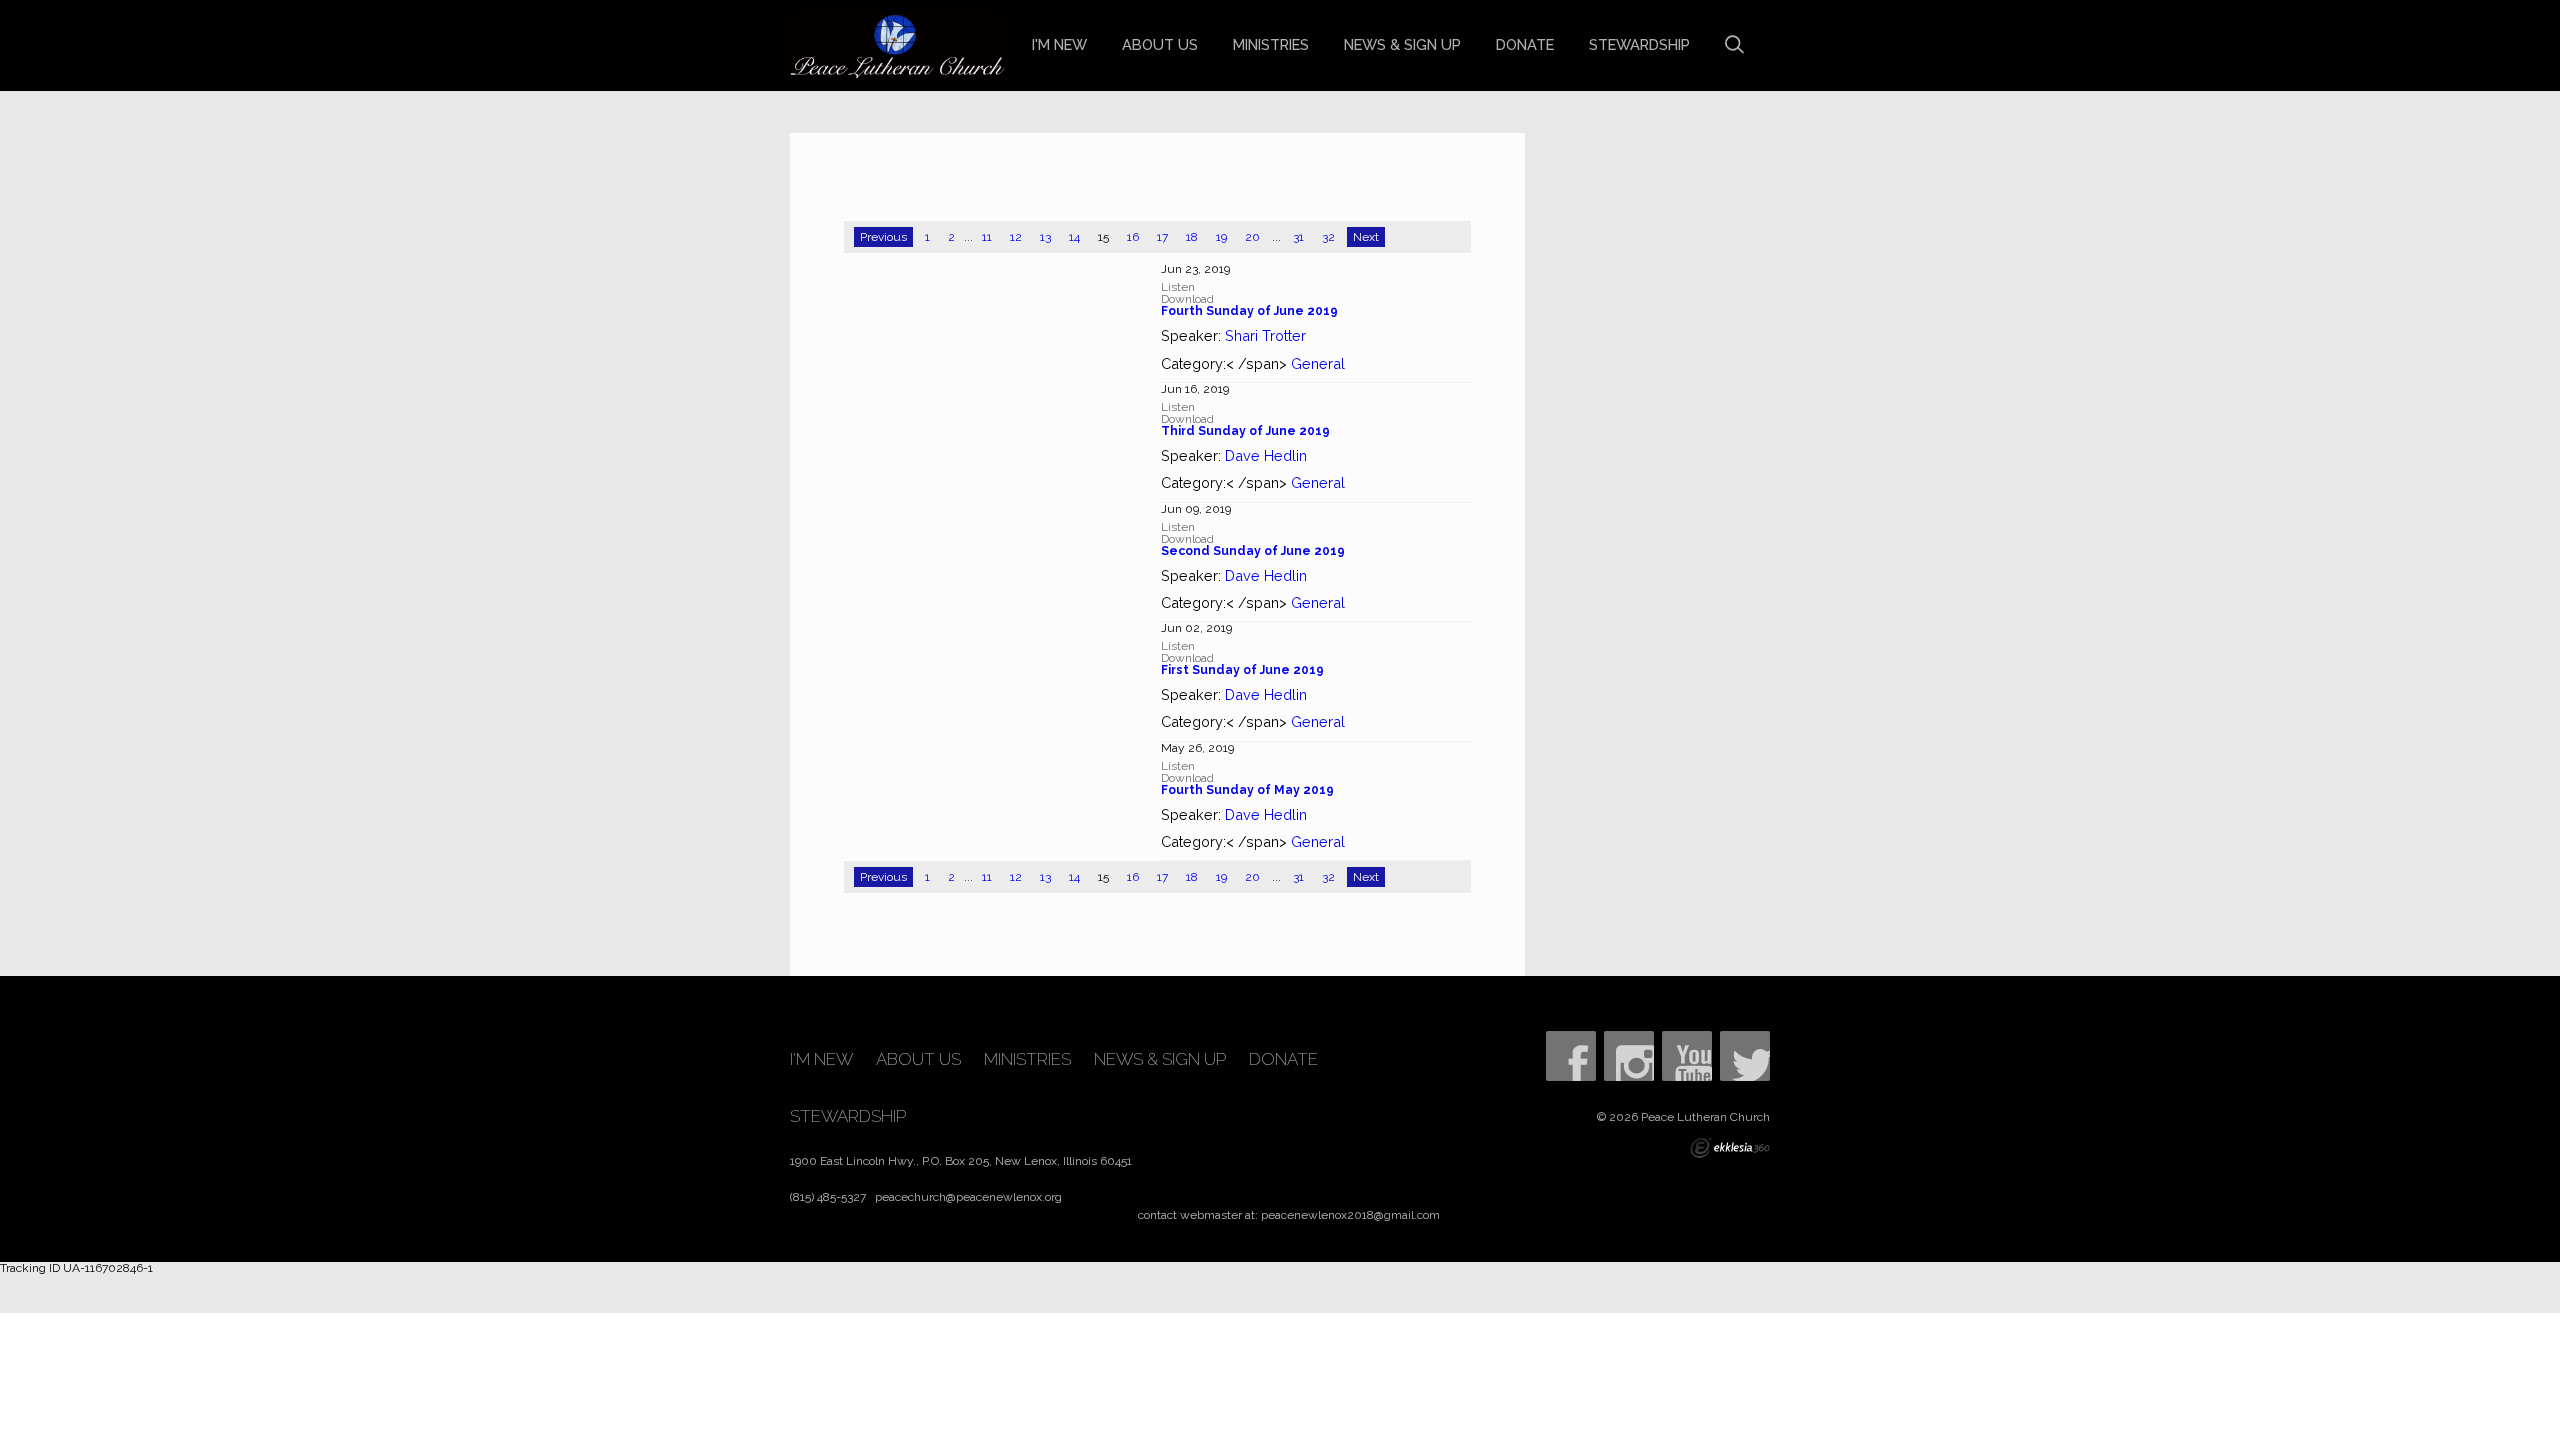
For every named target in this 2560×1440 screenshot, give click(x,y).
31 (1298, 237)
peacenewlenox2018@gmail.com (1350, 1215)
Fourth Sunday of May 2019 (1247, 790)
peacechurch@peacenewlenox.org (968, 1197)
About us (1160, 44)
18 (1192, 237)
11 (987, 237)
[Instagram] (1629, 1056)
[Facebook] (1571, 1056)
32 (1328, 237)
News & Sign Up (1402, 44)
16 (1133, 237)
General (1318, 363)
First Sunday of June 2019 (1242, 670)
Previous (883, 237)
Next (1366, 237)
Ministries (1271, 44)
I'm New (1059, 44)
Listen (1178, 287)
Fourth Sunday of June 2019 (1249, 311)
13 (1045, 237)
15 (1103, 237)
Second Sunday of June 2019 (1253, 551)
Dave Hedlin (1266, 455)
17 (1162, 237)
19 (1221, 237)
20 (1252, 237)
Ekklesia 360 (1730, 1148)
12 (1016, 237)
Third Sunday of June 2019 (1245, 431)
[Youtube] (1687, 1056)
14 (1074, 237)
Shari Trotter (1265, 335)
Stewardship (1639, 44)
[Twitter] (1745, 1056)
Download (1187, 299)
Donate (1525, 44)
